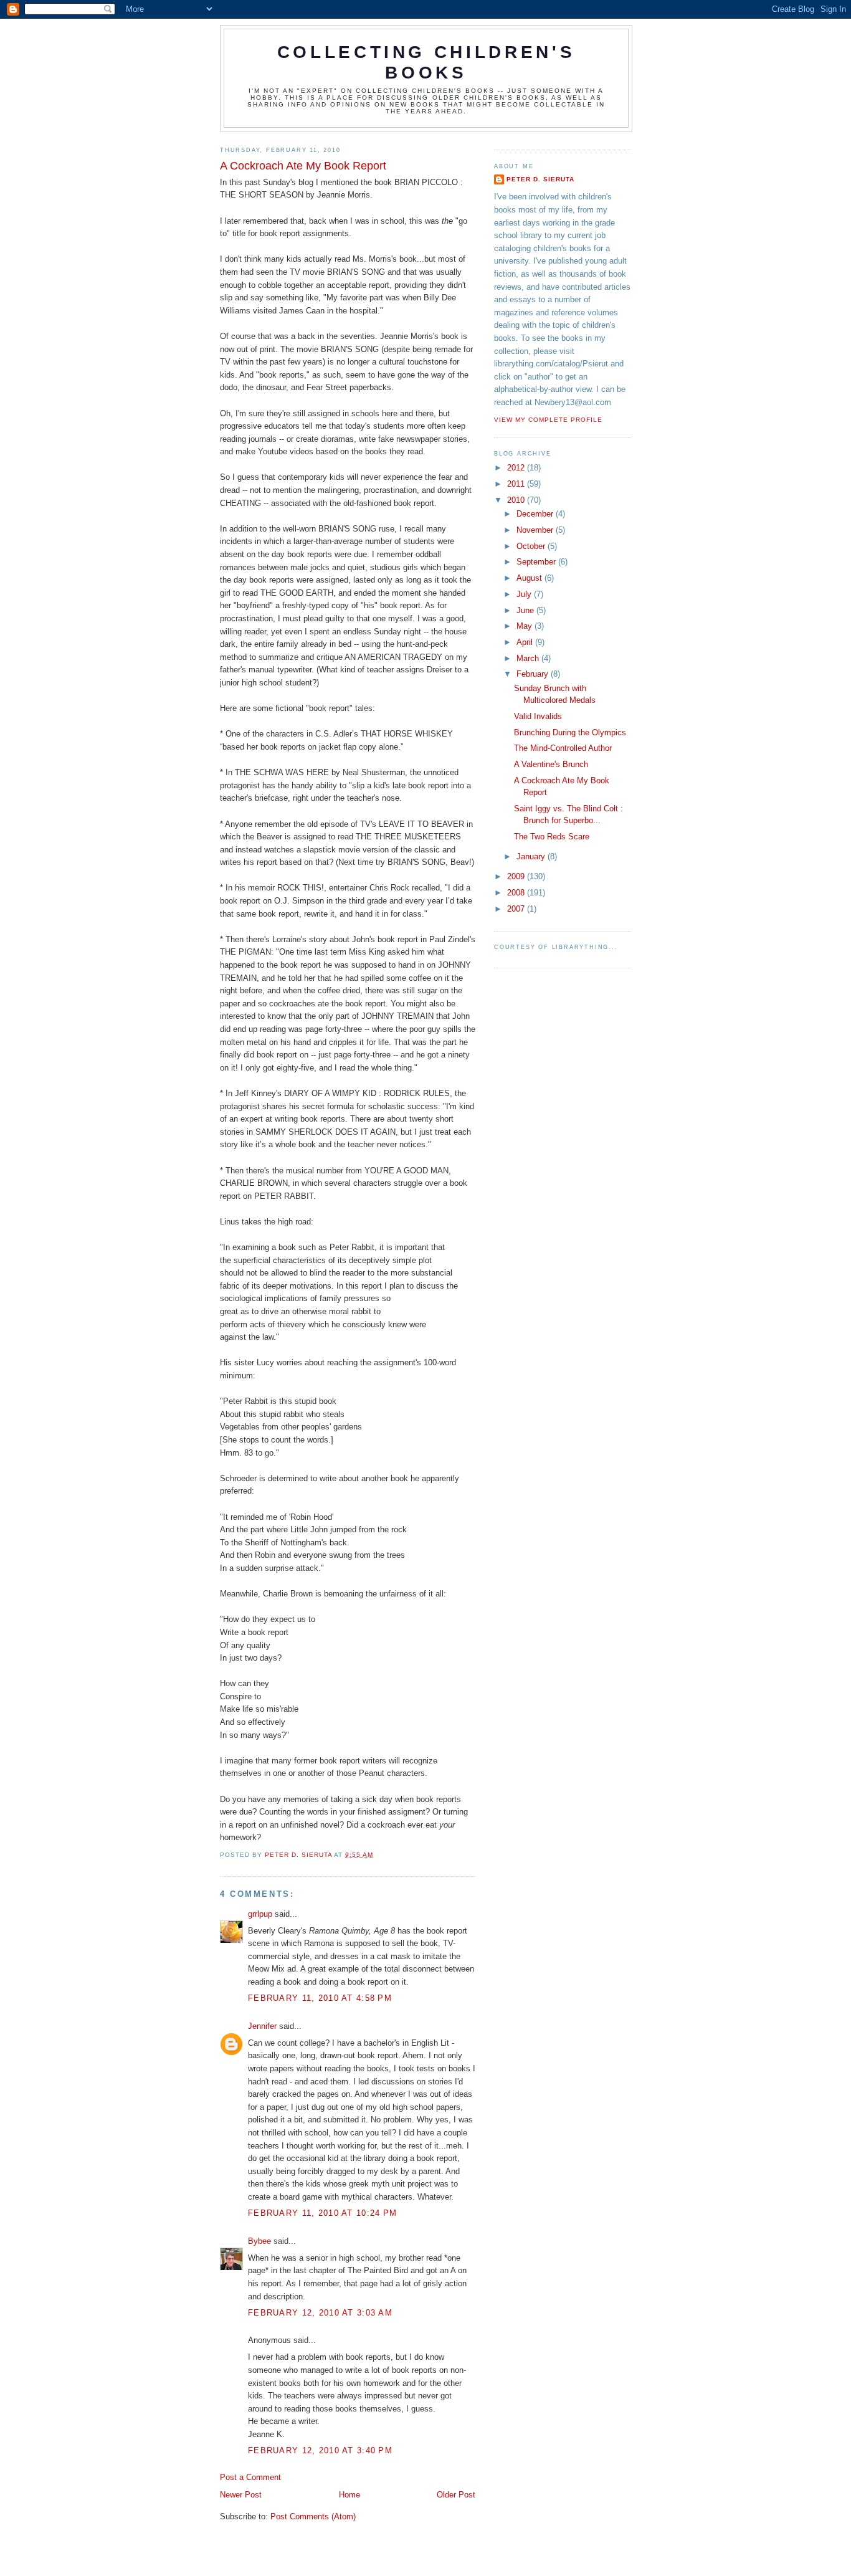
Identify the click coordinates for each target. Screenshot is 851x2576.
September (537, 562)
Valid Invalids (538, 716)
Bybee (259, 2241)
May (525, 626)
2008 (517, 893)
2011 (517, 484)
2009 (517, 876)
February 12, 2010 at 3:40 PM (320, 2450)
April (526, 642)
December (536, 514)
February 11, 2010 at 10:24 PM (322, 2213)
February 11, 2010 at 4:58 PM (320, 1998)
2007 (517, 909)
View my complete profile (548, 420)
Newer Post (241, 2495)
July (525, 594)
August (530, 578)
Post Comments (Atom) (313, 2516)
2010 (517, 500)
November (536, 530)
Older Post (456, 2495)
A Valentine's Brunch (551, 764)
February (534, 674)
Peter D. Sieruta (540, 179)
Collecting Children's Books (426, 62)
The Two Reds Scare (552, 837)
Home (349, 2495)
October (532, 546)
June (526, 610)
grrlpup (260, 1914)
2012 (517, 468)
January (532, 856)
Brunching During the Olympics (570, 732)
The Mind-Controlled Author (563, 748)
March (529, 658)
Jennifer (262, 2026)
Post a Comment (250, 2477)
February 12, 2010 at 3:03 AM (320, 2313)
